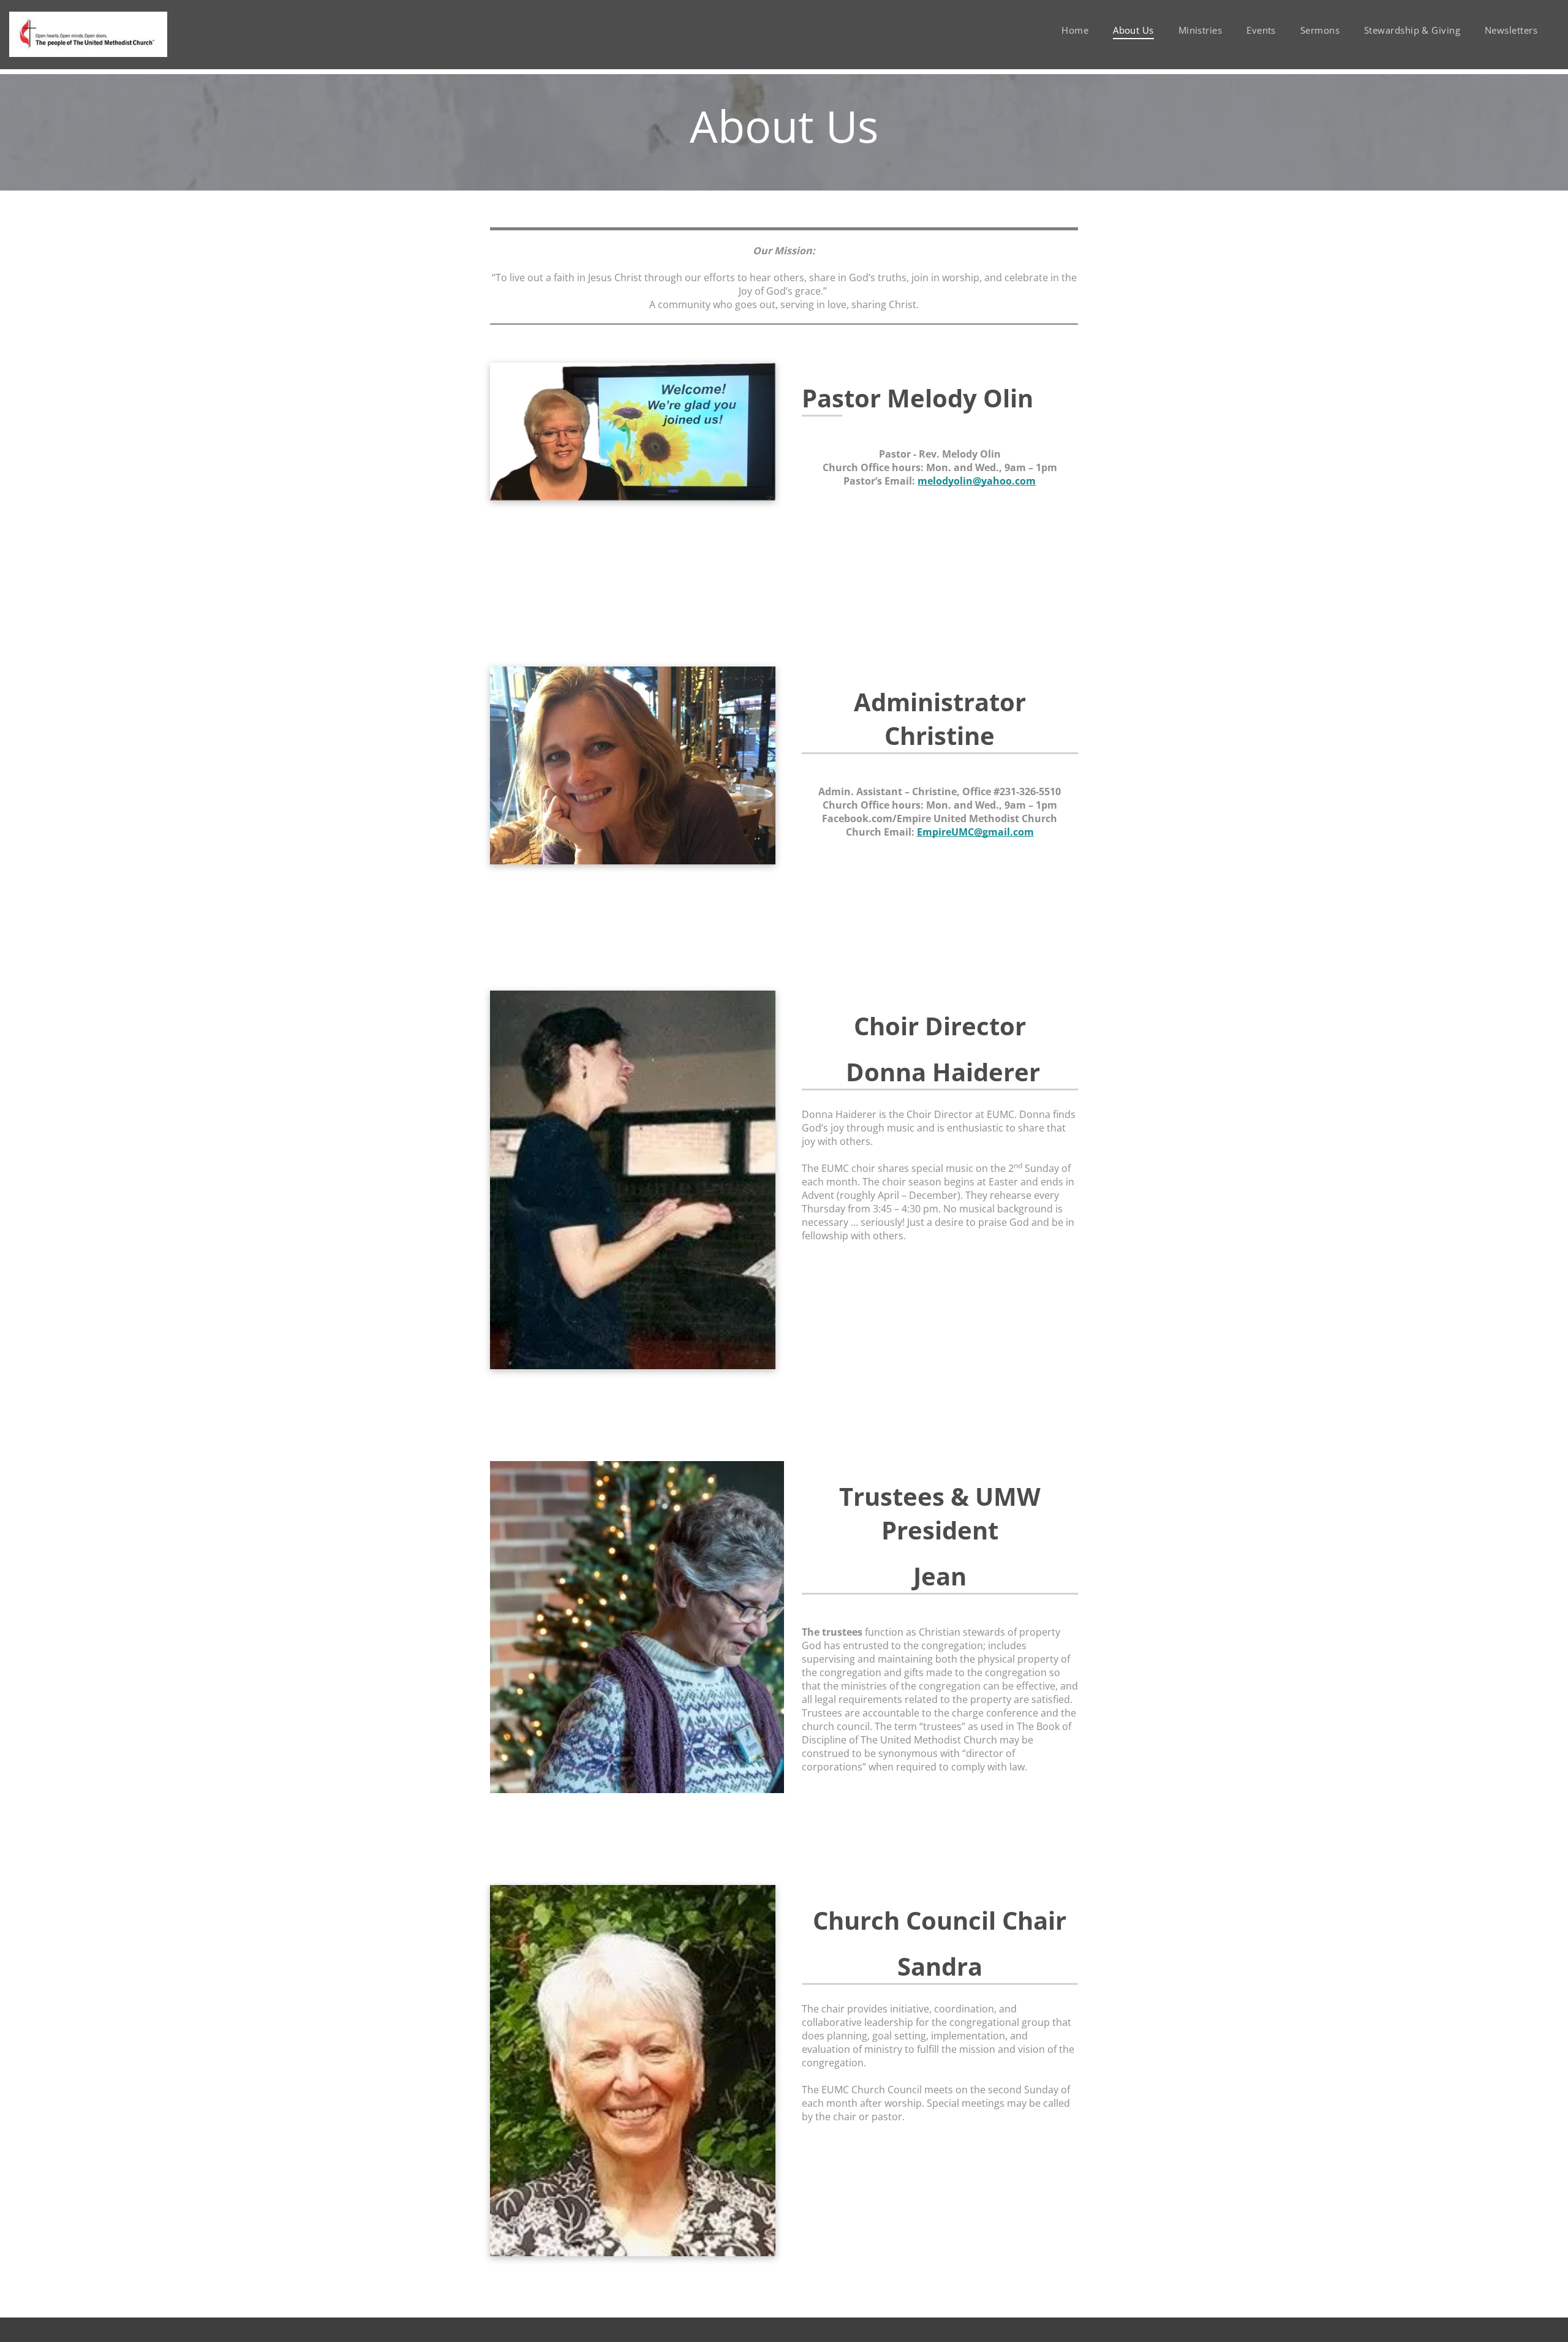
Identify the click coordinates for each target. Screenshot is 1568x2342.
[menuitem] (1075, 30)
